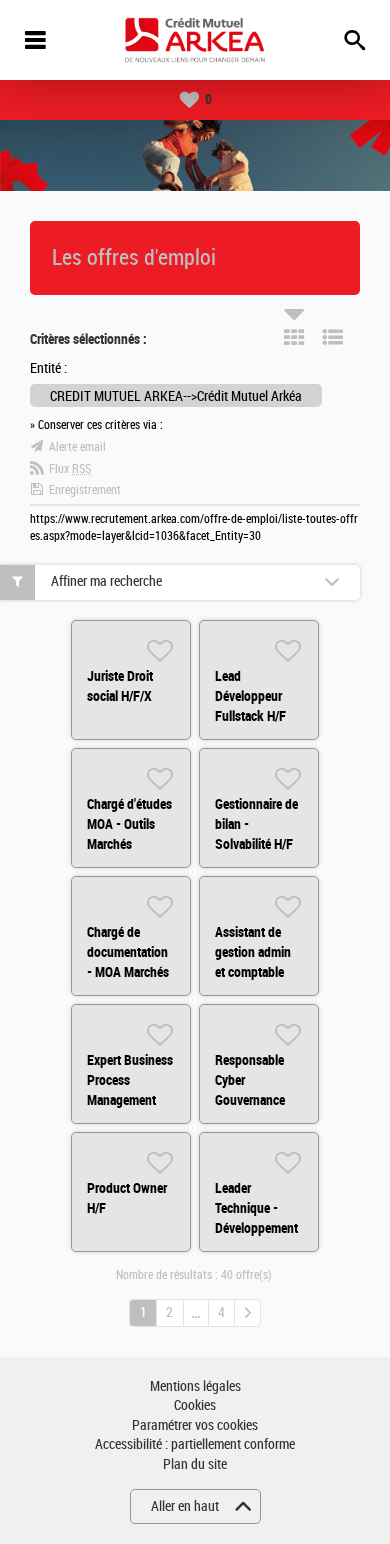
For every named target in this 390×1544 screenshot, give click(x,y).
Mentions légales (195, 1386)
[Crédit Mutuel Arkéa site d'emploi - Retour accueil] (195, 40)
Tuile (294, 337)
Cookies (195, 1405)
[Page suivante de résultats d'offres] (247, 1313)
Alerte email (77, 447)
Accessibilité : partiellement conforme (195, 1444)
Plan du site (195, 1464)
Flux (70, 469)
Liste (333, 337)
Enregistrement (85, 490)
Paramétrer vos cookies (195, 1425)
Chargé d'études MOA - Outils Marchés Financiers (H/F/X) (129, 844)
